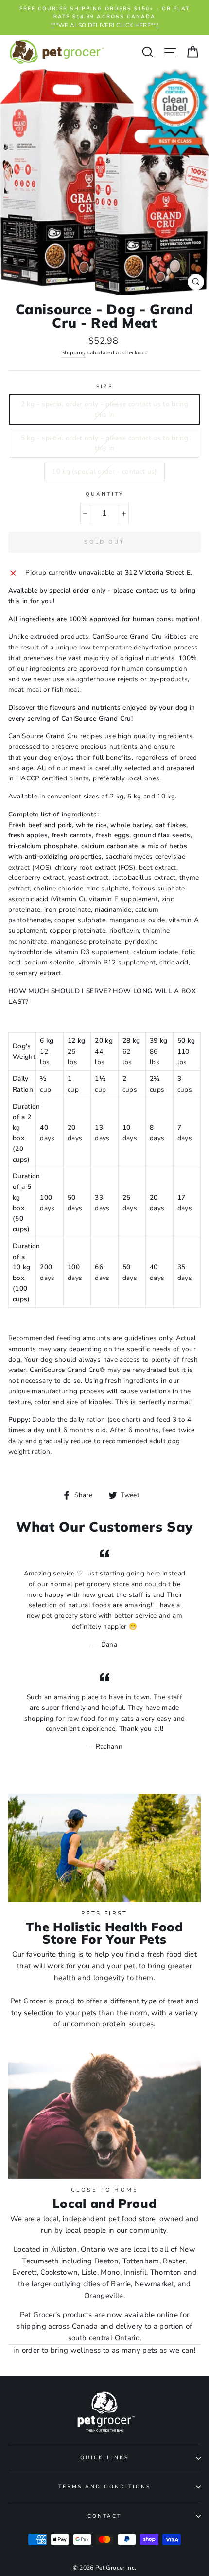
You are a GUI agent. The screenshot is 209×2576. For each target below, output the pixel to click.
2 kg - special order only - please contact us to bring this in (104, 409)
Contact (104, 2516)
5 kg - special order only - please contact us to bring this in (104, 443)
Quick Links (104, 2458)
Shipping (74, 352)
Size (104, 387)
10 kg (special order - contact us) (104, 472)
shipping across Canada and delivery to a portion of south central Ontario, (104, 2332)
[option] (104, 18)
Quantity (104, 494)
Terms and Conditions (104, 2487)
